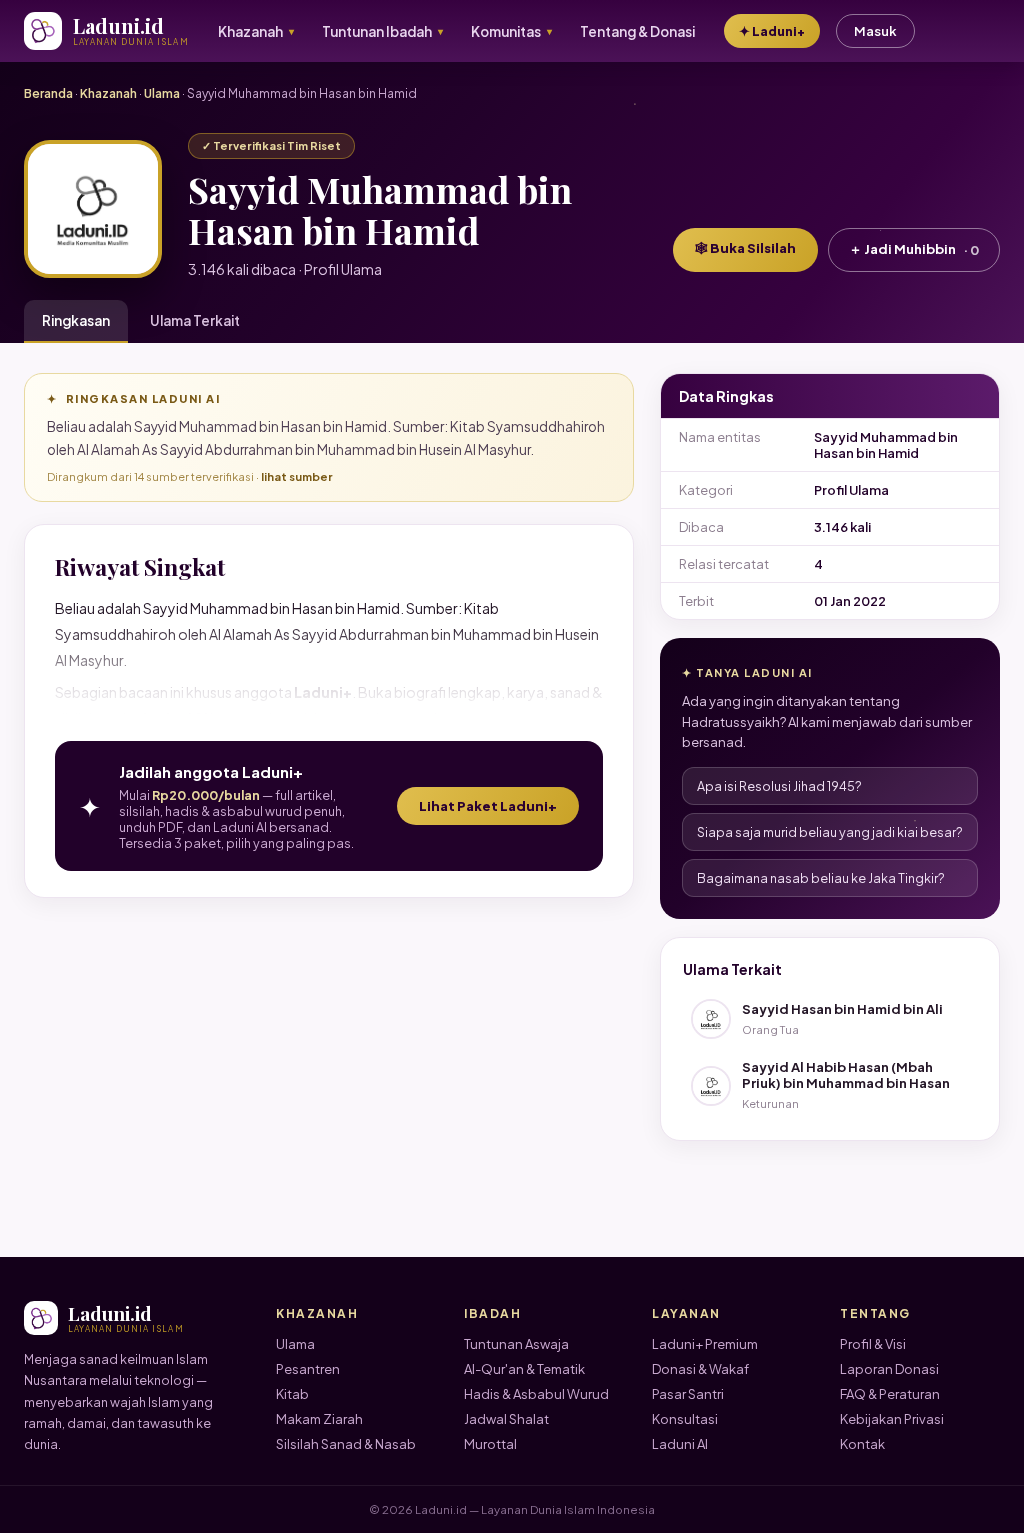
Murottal (490, 1444)
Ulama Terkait (195, 320)
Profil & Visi (873, 1344)
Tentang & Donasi (637, 31)
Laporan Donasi (889, 1369)
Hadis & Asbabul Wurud (536, 1394)
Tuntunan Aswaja (516, 1344)
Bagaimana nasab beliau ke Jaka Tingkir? (821, 878)
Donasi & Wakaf (700, 1369)
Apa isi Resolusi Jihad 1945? (779, 786)
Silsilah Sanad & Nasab (346, 1444)
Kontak (862, 1444)
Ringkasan (76, 320)
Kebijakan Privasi (892, 1419)
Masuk (875, 31)
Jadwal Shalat (506, 1419)
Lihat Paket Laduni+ (488, 806)
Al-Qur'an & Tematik (524, 1369)
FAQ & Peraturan (890, 1394)
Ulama (162, 93)
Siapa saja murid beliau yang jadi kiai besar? (830, 832)
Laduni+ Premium (705, 1344)
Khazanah (108, 93)
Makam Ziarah (319, 1419)
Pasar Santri (688, 1394)
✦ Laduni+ (772, 31)
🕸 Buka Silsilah (745, 248)
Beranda (48, 93)
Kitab (292, 1394)
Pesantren (308, 1369)
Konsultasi (685, 1419)
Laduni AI (680, 1444)
